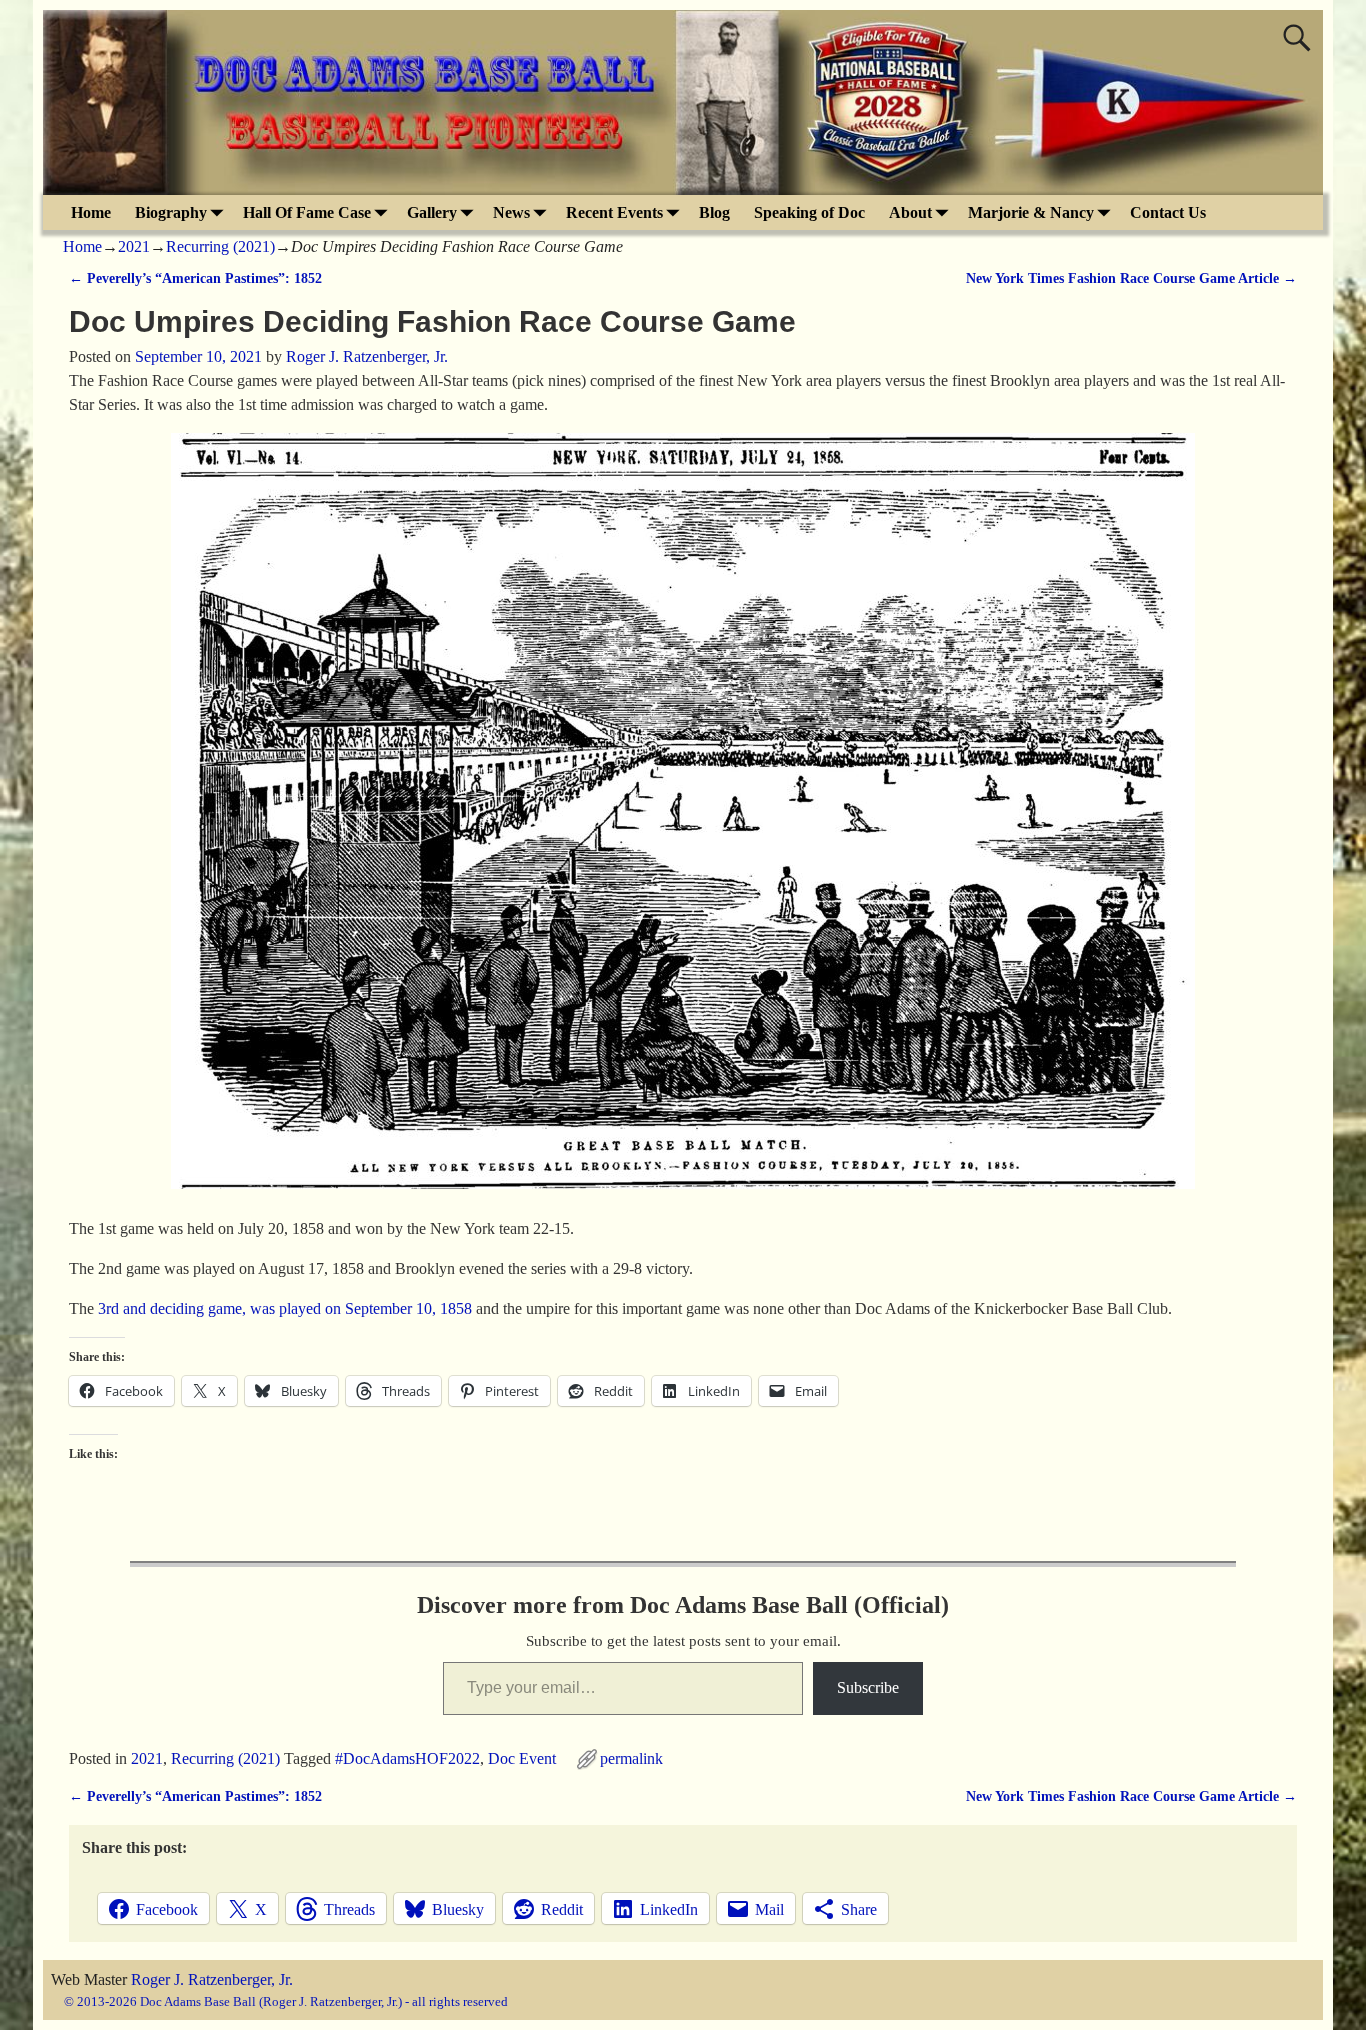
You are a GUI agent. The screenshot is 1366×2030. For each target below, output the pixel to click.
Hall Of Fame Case (307, 212)
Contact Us (1168, 212)
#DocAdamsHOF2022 (407, 1758)
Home (91, 212)
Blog (714, 212)
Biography (171, 212)
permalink (631, 1758)
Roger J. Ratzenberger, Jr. (212, 1979)
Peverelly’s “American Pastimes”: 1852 (195, 278)
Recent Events (614, 212)
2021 (134, 246)
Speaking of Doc (809, 212)
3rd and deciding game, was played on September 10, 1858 (285, 1308)
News (511, 212)
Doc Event (522, 1758)
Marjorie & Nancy (1031, 212)
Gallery (432, 212)
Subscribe (868, 1687)
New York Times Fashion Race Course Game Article (1131, 278)
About (910, 212)
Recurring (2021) (220, 246)
